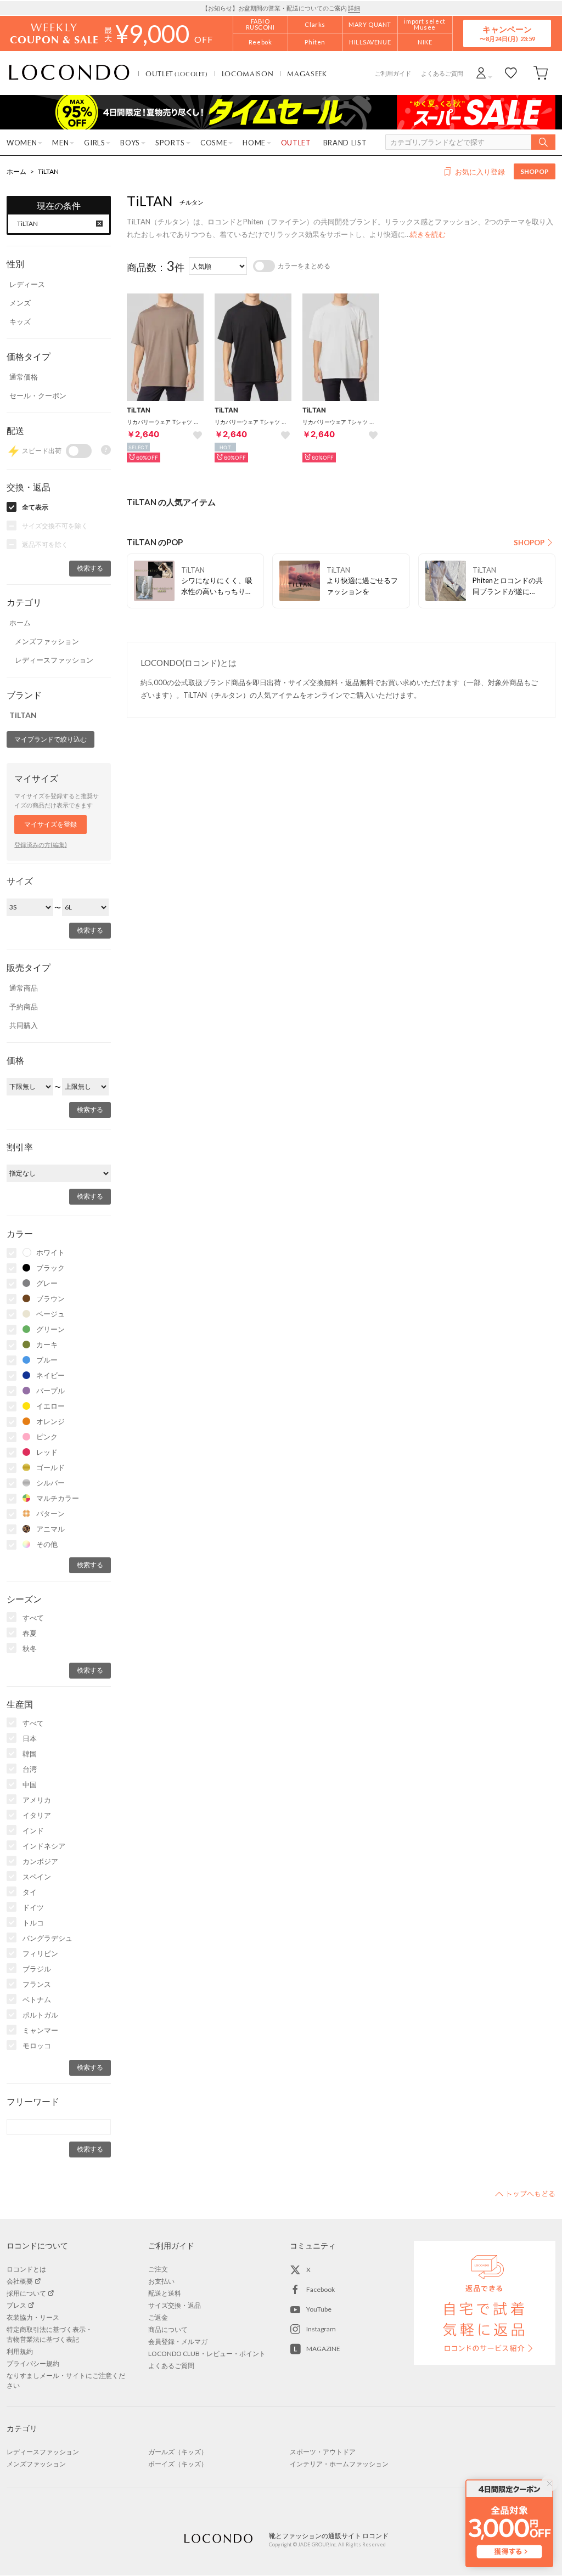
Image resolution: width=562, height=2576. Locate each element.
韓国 (30, 1754)
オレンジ (50, 1421)
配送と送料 (165, 2293)
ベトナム (37, 1999)
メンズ (20, 303)
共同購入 (24, 1025)
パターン (50, 1513)
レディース (27, 284)
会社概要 (20, 2281)
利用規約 (20, 2351)
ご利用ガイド (393, 73)
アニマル (50, 1529)
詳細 (354, 8)
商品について (168, 2329)
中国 (30, 1784)
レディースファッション (54, 660)
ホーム (16, 171)
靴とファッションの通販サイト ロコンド (69, 73)
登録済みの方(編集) (41, 844)
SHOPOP (535, 171)
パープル (50, 1391)
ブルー (47, 1360)
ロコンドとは (26, 2269)
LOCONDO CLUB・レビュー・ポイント (207, 2354)
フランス (37, 1984)
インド (33, 1831)
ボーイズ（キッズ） (178, 2464)
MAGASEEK (307, 74)
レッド (47, 1452)
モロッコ (37, 2046)
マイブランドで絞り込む (50, 739)
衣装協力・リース (33, 2317)
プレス (16, 2305)
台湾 (30, 1769)
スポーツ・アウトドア (323, 2452)
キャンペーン (507, 33)
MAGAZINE (323, 2349)
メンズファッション (47, 641)
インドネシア (44, 1846)
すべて (33, 1618)
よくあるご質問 (442, 73)
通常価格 (24, 377)
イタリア (37, 1815)
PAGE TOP (525, 2194)
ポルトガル (40, 2015)
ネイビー (50, 1375)
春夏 (30, 1633)
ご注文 (158, 2269)
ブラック (50, 1268)
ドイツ (33, 1907)
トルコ (33, 1923)
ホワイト (50, 1252)
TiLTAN (48, 171)
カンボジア (40, 1861)
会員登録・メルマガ (178, 2341)
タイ (30, 1892)
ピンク (47, 1437)
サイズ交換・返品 (175, 2305)
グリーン (50, 1329)
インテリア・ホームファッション (339, 2464)
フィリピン (40, 1953)
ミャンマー (40, 2030)
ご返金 (158, 2317)
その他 (47, 1544)
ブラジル (37, 1969)
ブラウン (50, 1298)
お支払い (161, 2281)
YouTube (319, 2309)
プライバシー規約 (33, 2363)
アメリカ (37, 1800)
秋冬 (30, 1648)
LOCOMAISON (248, 74)
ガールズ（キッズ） (178, 2452)
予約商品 (24, 1007)
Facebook (321, 2289)
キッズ (20, 321)
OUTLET (177, 74)
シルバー (50, 1483)
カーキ (47, 1345)
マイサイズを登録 (50, 824)
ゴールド (50, 1467)
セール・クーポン (38, 396)
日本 (30, 1738)
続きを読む (428, 234)
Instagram (321, 2329)
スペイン (37, 1877)
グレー (47, 1283)
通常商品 (24, 988)
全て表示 (35, 507)
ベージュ (50, 1314)
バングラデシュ (47, 1938)
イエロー (50, 1406)
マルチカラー (58, 1498)
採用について (26, 2293)
